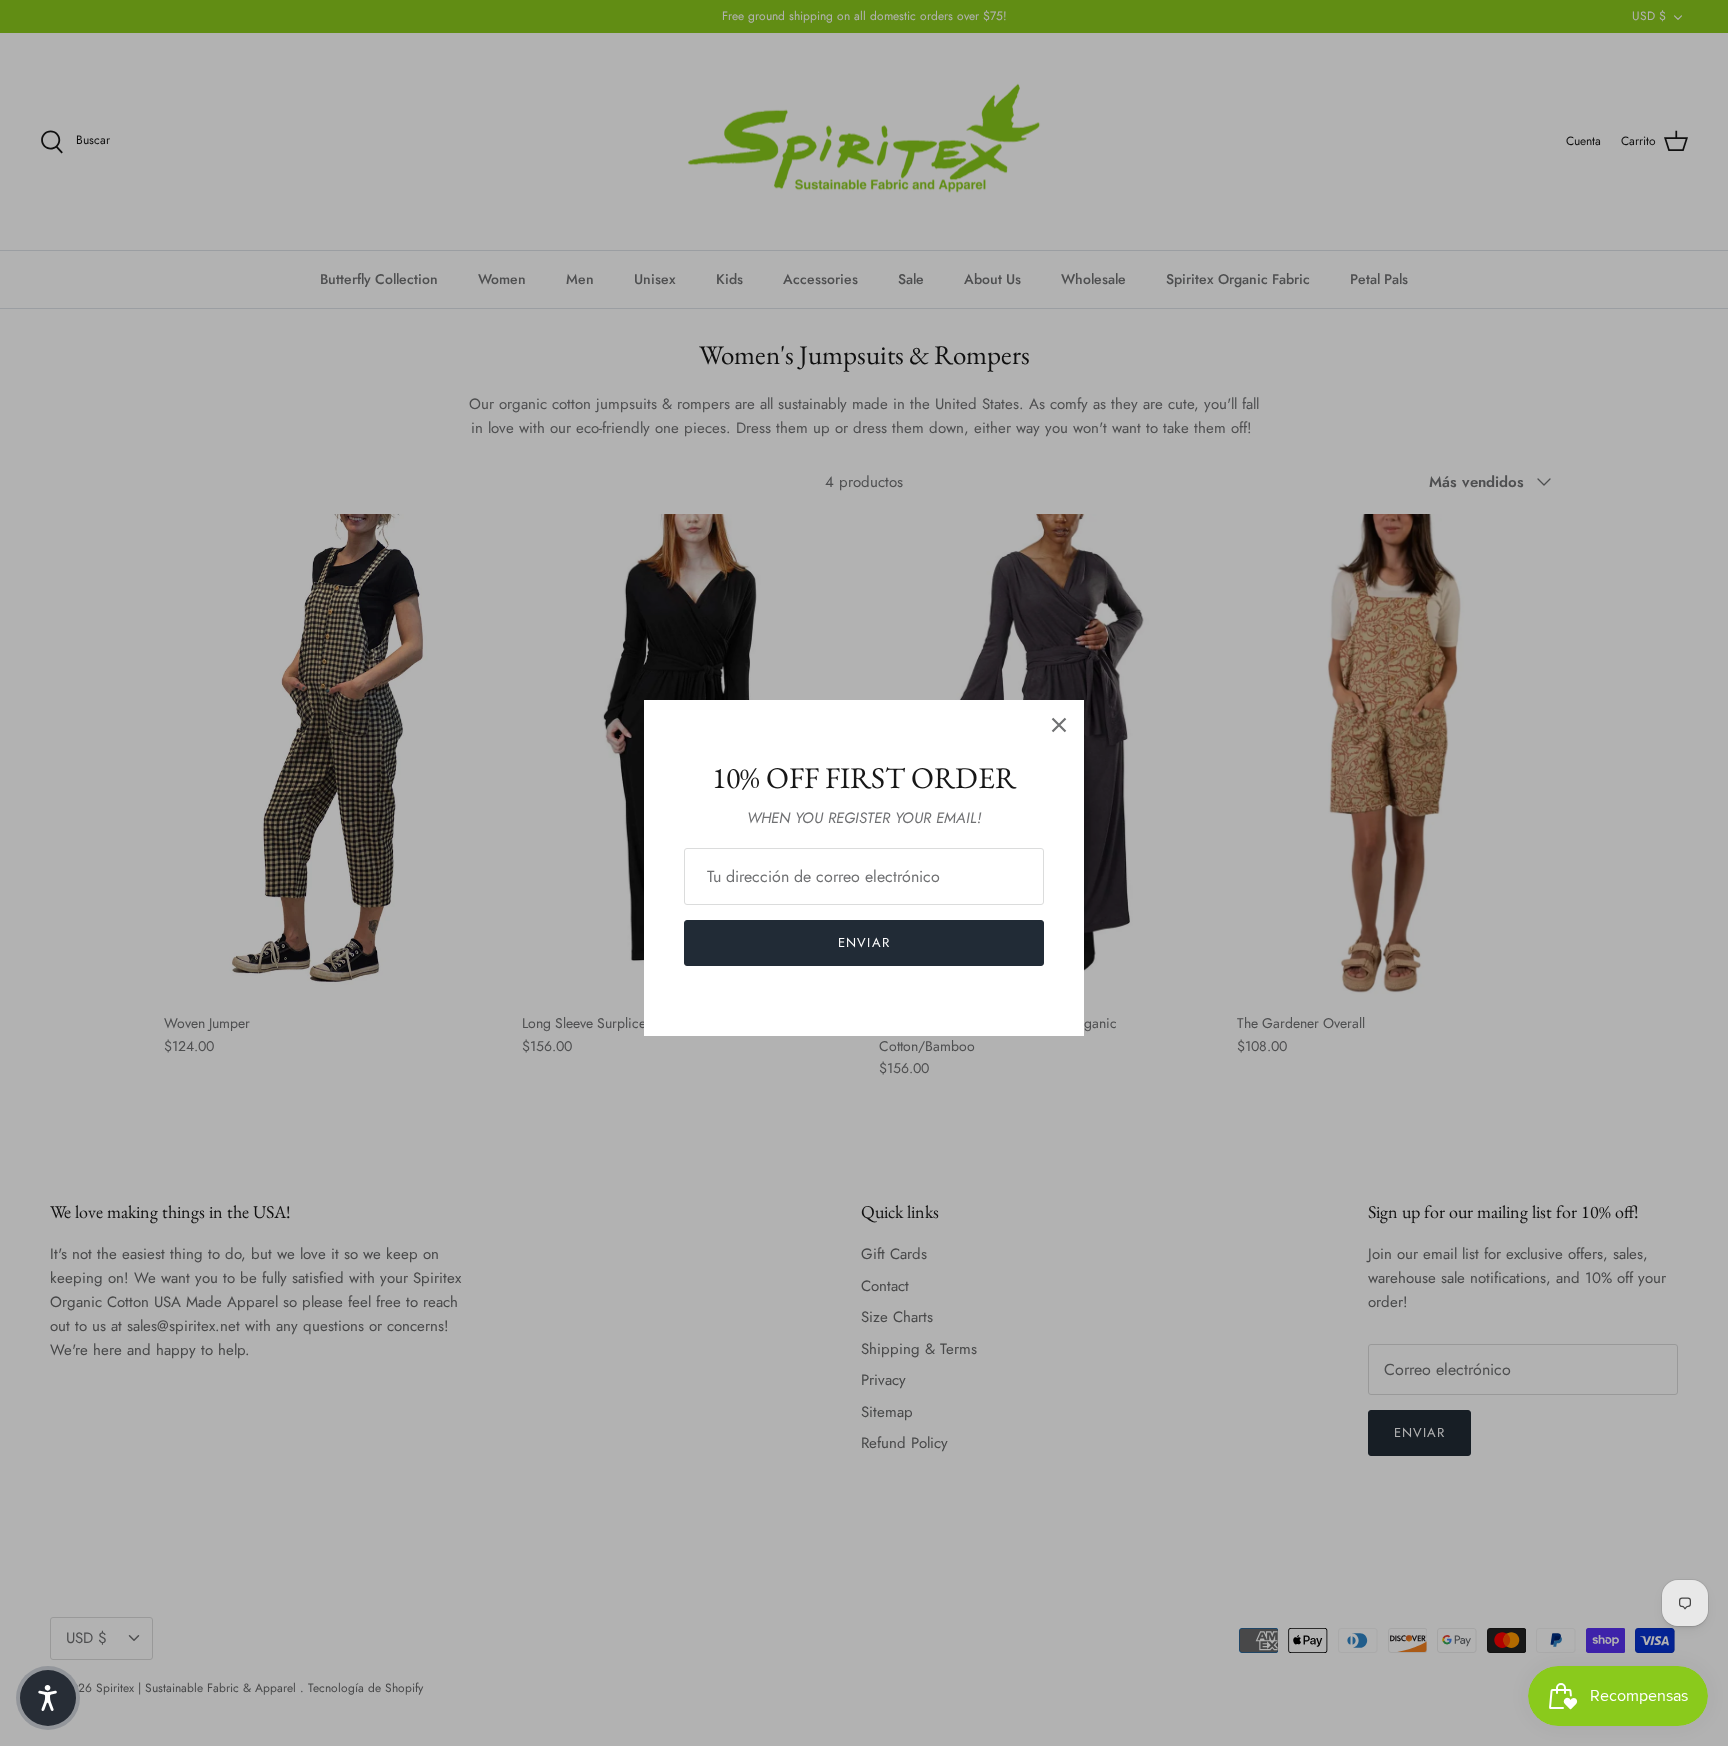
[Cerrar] (1059, 725)
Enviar (863, 942)
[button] (48, 1698)
